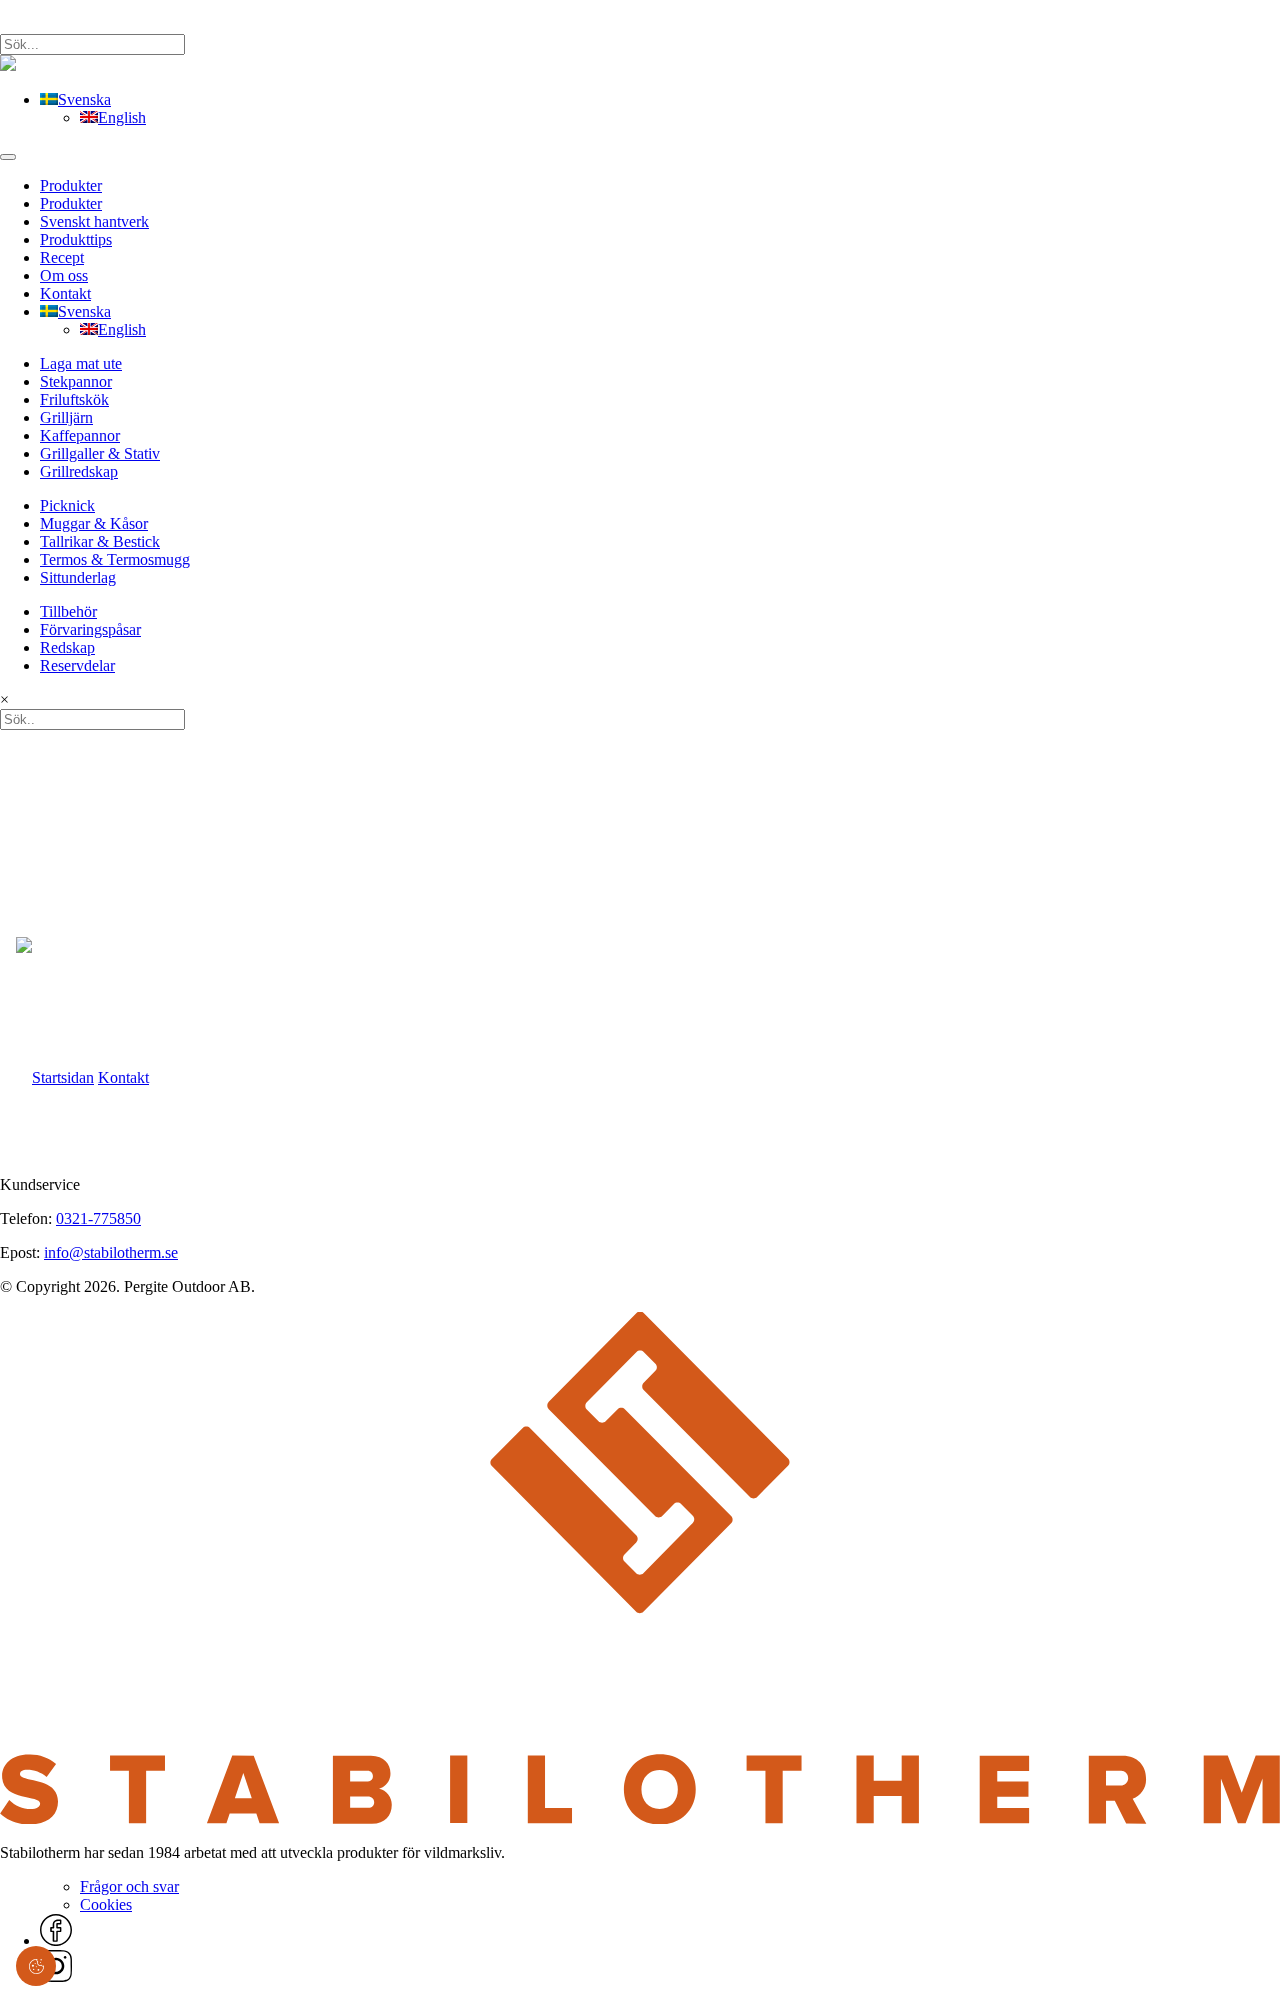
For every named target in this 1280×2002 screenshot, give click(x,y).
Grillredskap (79, 471)
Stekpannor (76, 381)
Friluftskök (74, 399)
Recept (62, 257)
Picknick (67, 505)
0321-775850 (98, 1218)
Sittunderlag (78, 577)
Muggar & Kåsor (94, 523)
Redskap (67, 647)
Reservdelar (77, 665)
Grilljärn (66, 417)
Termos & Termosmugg (115, 559)
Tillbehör (68, 611)
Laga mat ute (81, 363)
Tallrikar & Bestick (100, 541)
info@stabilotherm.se (111, 1252)
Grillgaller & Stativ (100, 453)
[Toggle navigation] (8, 157)
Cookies (106, 1904)
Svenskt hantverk (94, 221)
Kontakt (65, 293)
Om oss (64, 275)
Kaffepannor (80, 435)
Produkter (71, 185)
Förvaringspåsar (90, 629)
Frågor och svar (129, 1886)
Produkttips (76, 239)
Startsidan (63, 1077)
